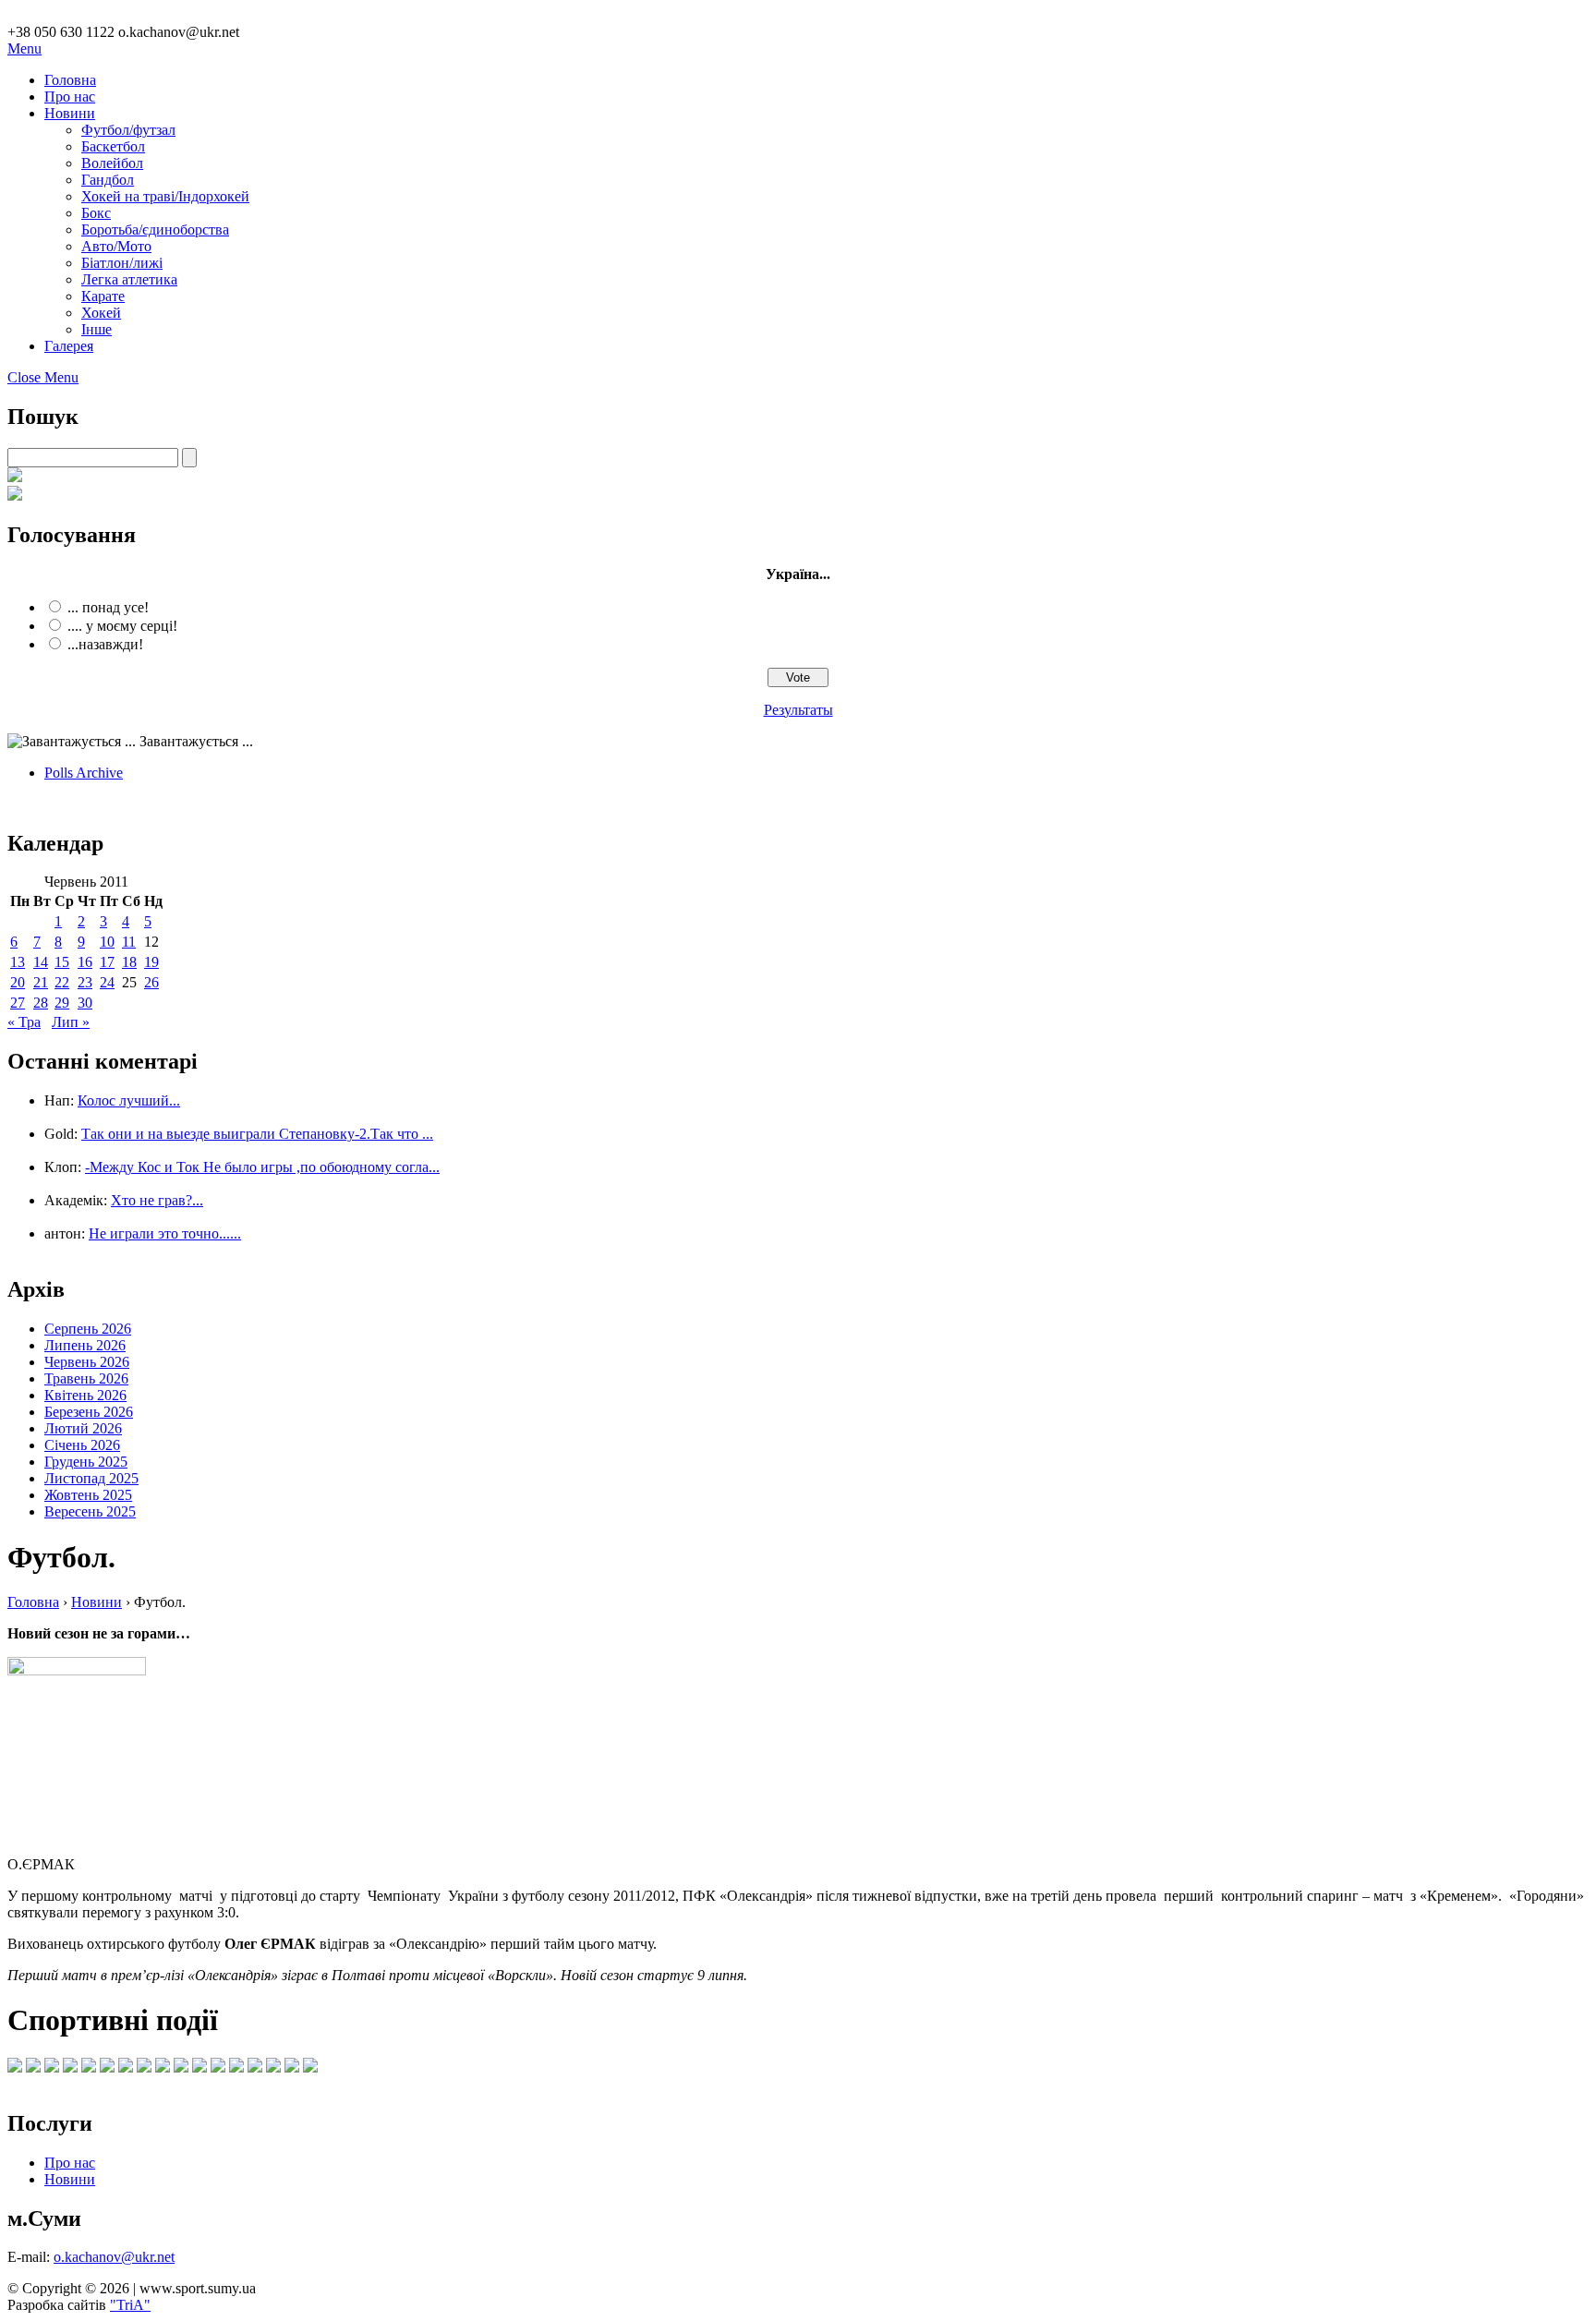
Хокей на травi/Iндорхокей (165, 196)
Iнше (97, 329)
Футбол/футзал (128, 130)
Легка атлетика (129, 279)
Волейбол (112, 163)
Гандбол (108, 180)
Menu (24, 48)
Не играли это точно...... (165, 1233)
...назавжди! (105, 644)
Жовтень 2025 (88, 1495)
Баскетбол (113, 146)
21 (41, 982)
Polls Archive (84, 773)
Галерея (69, 346)
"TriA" (130, 2305)
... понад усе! (108, 607)
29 (62, 1003)
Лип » (71, 1022)
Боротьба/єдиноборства (155, 230)
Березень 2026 (89, 1412)
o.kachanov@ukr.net (114, 2257)
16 (85, 962)
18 (129, 962)
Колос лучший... (129, 1100)
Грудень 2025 (86, 1462)
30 (85, 1003)
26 (151, 982)
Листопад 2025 (91, 1478)
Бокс (96, 213)
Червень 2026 (87, 1362)
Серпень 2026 (88, 1329)
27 (18, 1003)
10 (107, 942)
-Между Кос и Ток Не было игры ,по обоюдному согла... (262, 1167)
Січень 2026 (82, 1445)
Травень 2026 (86, 1378)
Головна (70, 80)
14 (41, 962)
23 (85, 982)
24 (107, 982)
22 (62, 982)
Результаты (798, 710)
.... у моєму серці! (122, 626)
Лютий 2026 (83, 1428)
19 (151, 962)
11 (129, 942)
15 (62, 962)
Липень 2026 (85, 1345)
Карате (103, 296)
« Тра (24, 1022)
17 (107, 962)
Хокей (101, 313)
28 (41, 1003)
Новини (70, 113)
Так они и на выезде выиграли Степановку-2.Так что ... (257, 1134)
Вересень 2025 (90, 1511)
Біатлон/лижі (122, 263)
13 (18, 962)
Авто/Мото (116, 246)
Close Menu (43, 377)
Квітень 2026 (85, 1395)
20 (18, 982)
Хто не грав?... (157, 1200)
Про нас (70, 97)
